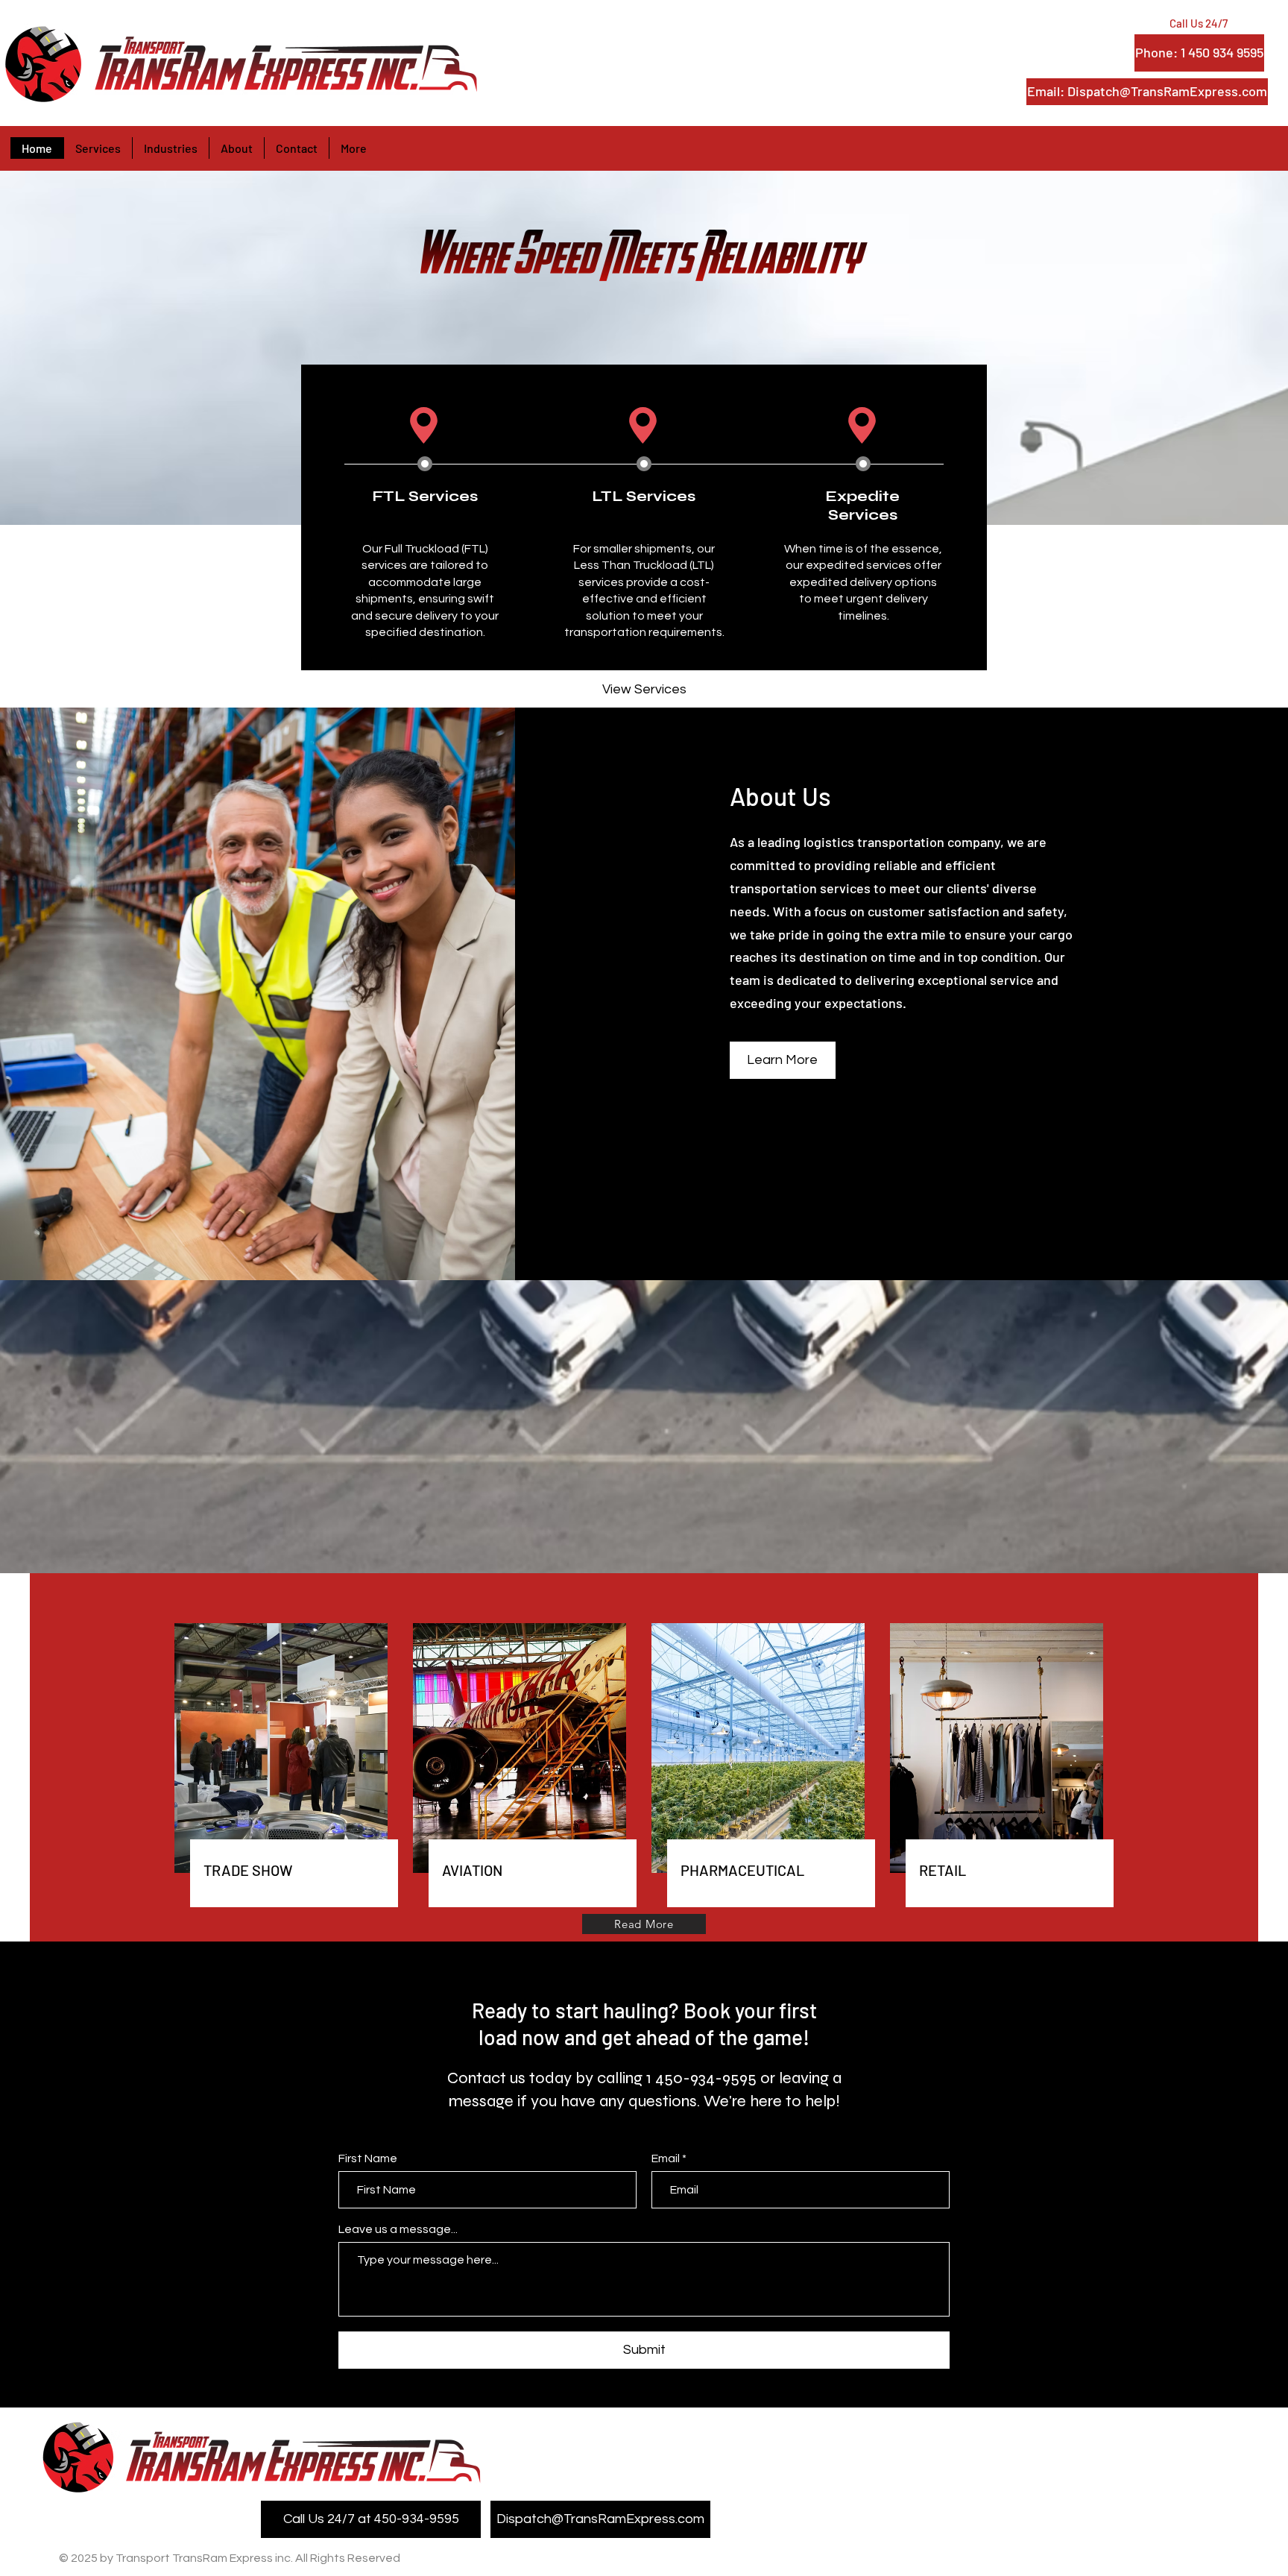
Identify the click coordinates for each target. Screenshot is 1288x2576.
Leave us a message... (398, 2229)
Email (666, 2158)
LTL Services (644, 496)
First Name (368, 2158)
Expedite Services (862, 506)
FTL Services (425, 496)
